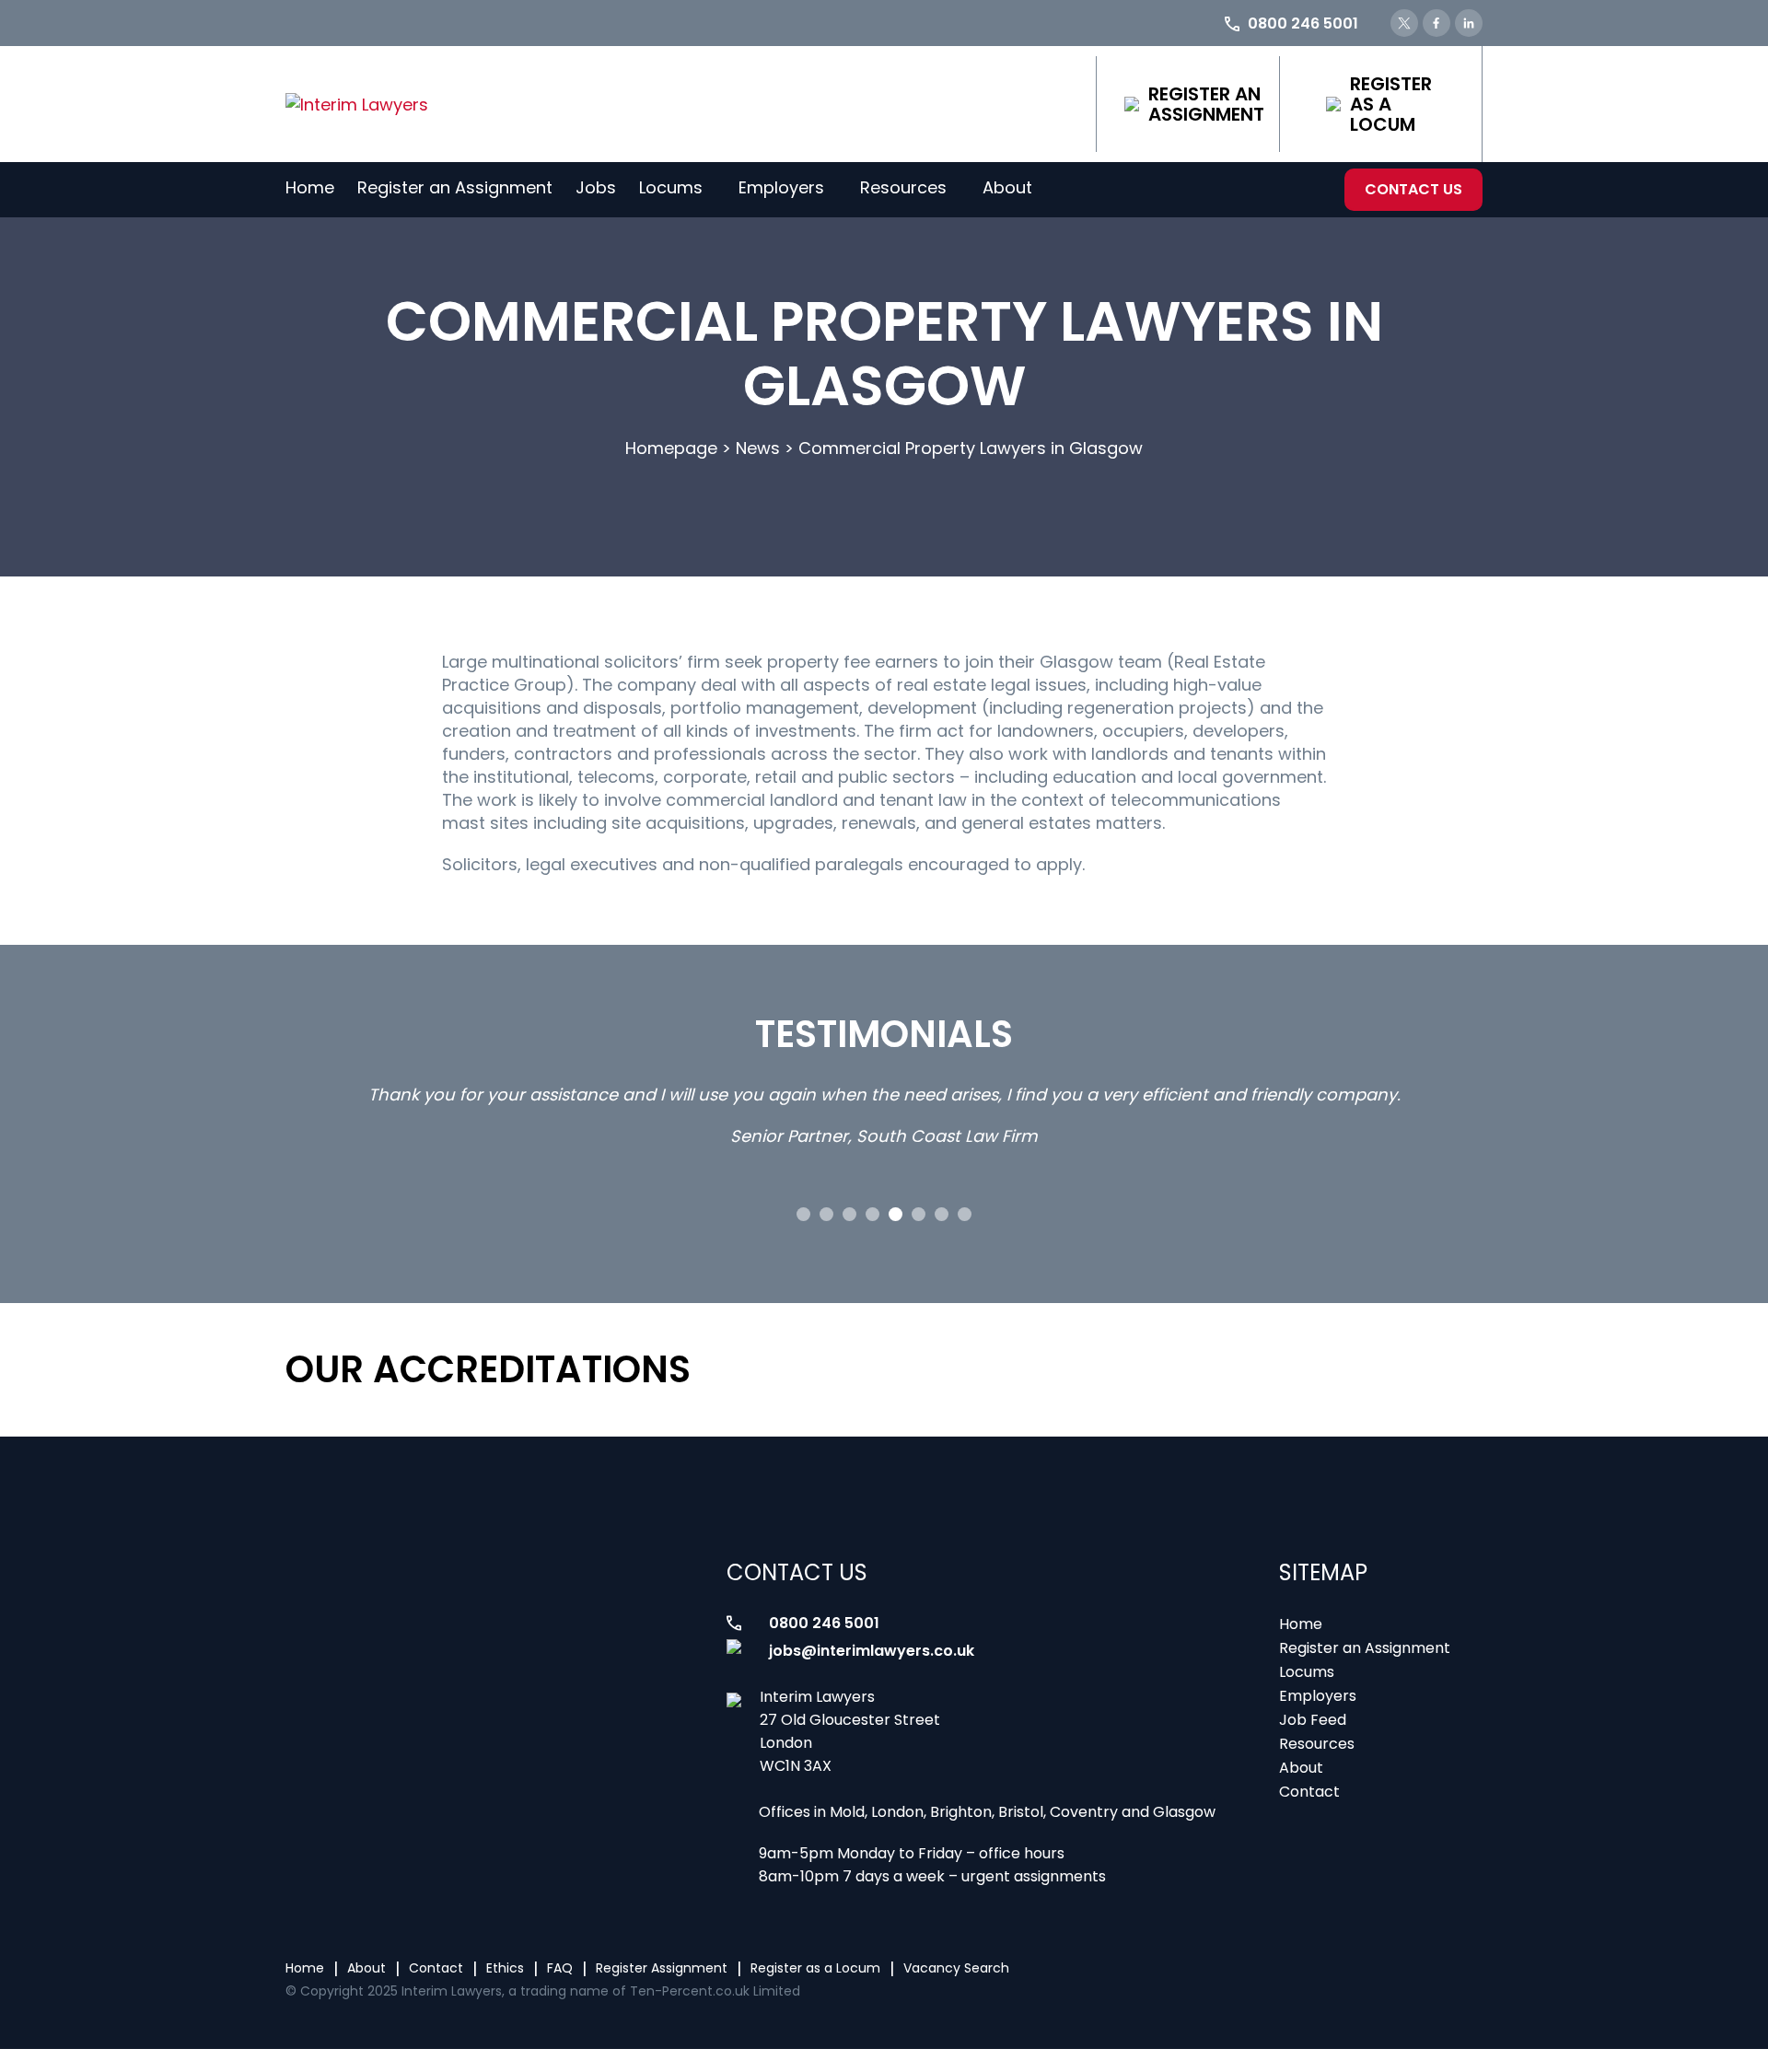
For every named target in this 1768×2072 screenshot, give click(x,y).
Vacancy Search (956, 1968)
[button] (803, 1214)
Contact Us (1413, 189)
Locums (671, 187)
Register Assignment (662, 1968)
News (758, 448)
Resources (903, 187)
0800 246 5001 (824, 1623)
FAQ (560, 1968)
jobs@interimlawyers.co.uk (872, 1651)
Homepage (671, 448)
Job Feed (1313, 1720)
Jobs (596, 187)
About (1007, 187)
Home (310, 187)
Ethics (505, 1968)
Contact (1309, 1792)
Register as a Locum (1391, 104)
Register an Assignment (1206, 104)
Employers (781, 187)
